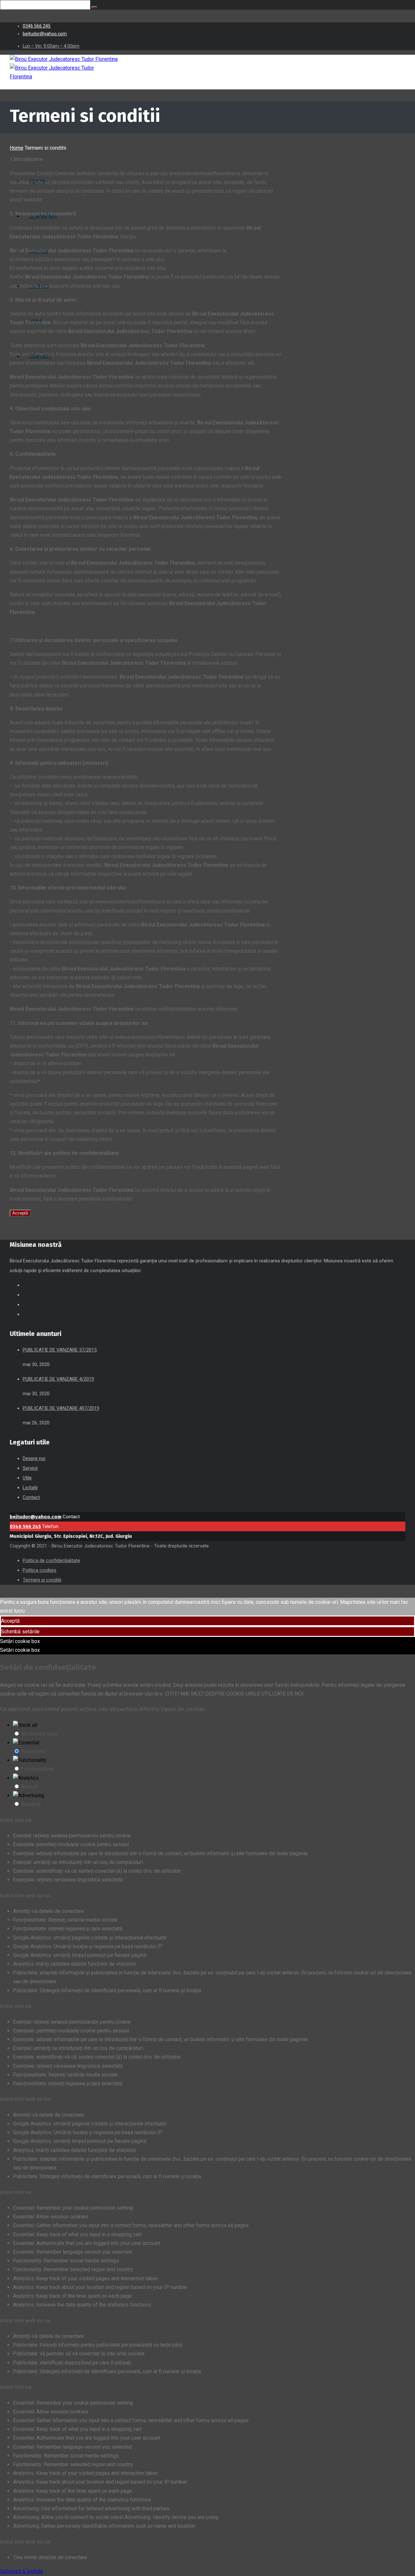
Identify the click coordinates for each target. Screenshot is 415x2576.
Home (17, 148)
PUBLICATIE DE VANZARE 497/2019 (61, 1408)
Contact (31, 1497)
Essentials (33, 1751)
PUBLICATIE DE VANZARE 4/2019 (58, 1379)
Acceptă (20, 1213)
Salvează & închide (22, 2571)
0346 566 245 (25, 1526)
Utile (27, 1478)
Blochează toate (40, 1734)
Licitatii (30, 1488)
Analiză (30, 1787)
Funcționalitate (38, 1769)
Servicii (30, 1468)
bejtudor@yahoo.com (36, 1517)
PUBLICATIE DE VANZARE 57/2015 (60, 1350)
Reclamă (31, 1804)
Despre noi (34, 1458)
